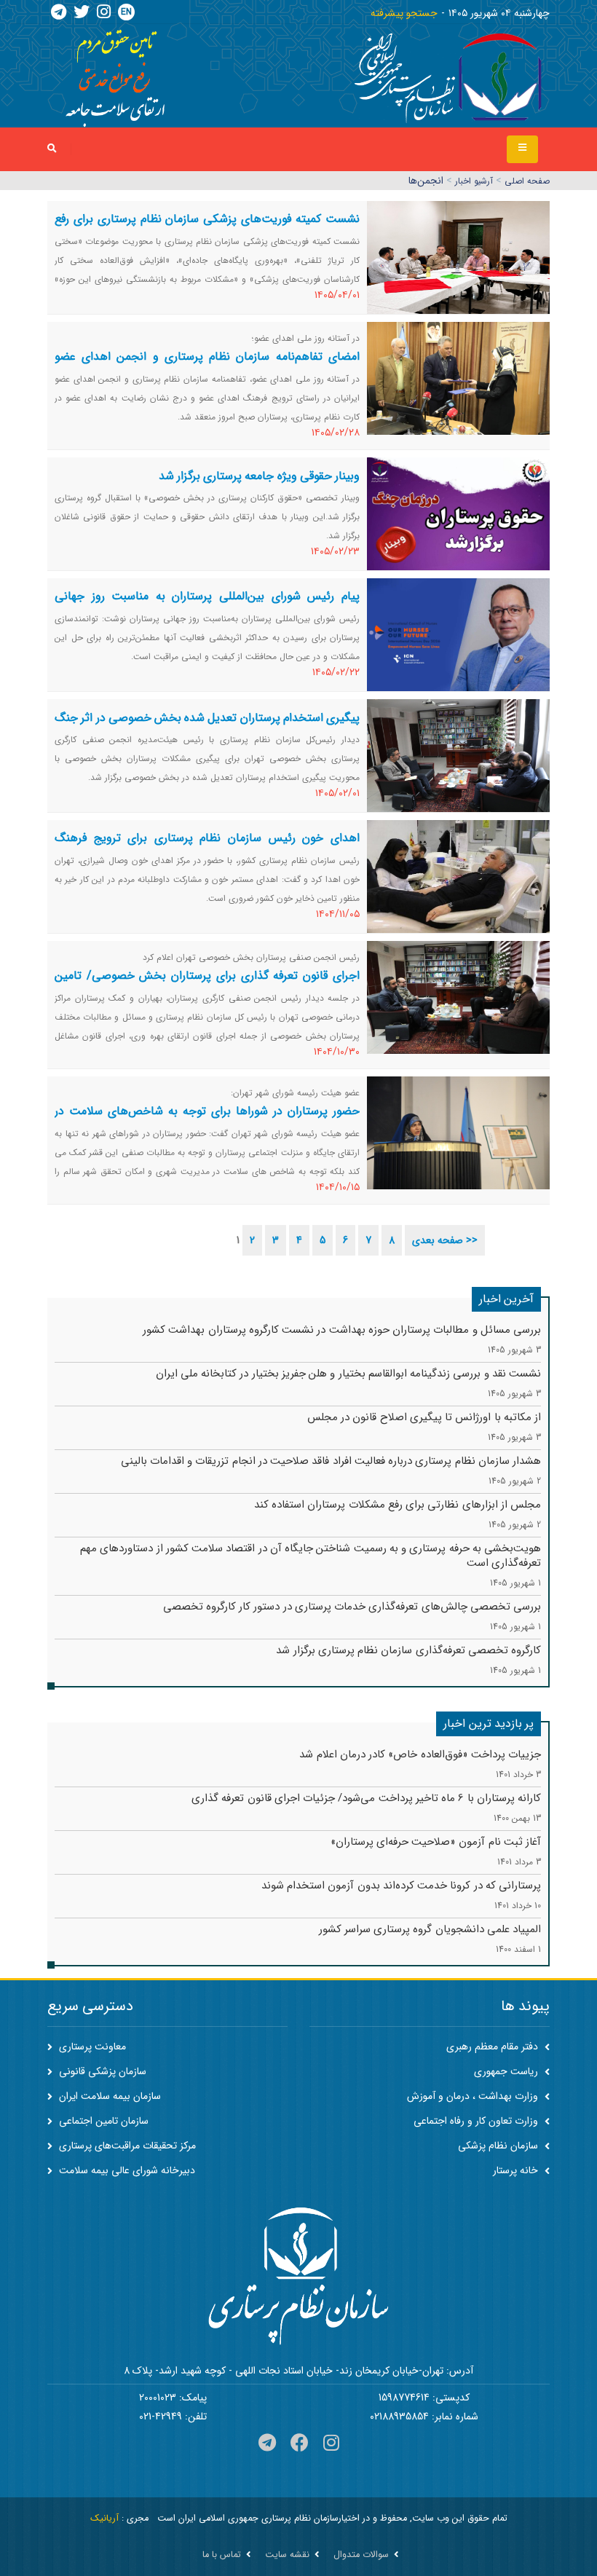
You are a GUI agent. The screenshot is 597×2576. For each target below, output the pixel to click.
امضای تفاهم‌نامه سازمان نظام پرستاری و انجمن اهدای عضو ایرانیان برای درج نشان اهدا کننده (207, 365)
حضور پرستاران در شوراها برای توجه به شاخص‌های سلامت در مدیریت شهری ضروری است (207, 1120)
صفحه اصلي (527, 181)
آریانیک (104, 2518)
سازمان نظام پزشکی (499, 2146)
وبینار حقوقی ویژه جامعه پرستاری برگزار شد (259, 476)
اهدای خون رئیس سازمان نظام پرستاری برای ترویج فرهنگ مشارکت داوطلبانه (207, 847)
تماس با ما (222, 2555)
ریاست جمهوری (507, 2071)
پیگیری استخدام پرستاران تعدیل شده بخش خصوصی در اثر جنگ (207, 718)
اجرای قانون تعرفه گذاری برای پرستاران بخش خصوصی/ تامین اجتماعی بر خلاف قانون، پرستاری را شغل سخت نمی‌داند (207, 984)
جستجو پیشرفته (404, 13)
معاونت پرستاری (91, 2047)
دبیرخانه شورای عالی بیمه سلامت (126, 2170)
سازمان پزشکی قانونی (101, 2071)
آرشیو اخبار (474, 181)
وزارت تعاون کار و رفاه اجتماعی (477, 2121)
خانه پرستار (517, 2170)
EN (126, 12)
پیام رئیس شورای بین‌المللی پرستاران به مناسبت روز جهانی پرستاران (207, 605)
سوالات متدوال (361, 2555)
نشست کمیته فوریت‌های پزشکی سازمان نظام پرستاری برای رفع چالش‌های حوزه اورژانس (207, 228)
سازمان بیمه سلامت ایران (108, 2096)
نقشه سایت (287, 2555)
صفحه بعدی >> (445, 1240)
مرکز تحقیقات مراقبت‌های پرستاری (126, 2146)
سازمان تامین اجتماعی (102, 2121)
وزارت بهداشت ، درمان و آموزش (474, 2096)
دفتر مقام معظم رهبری (494, 2047)
